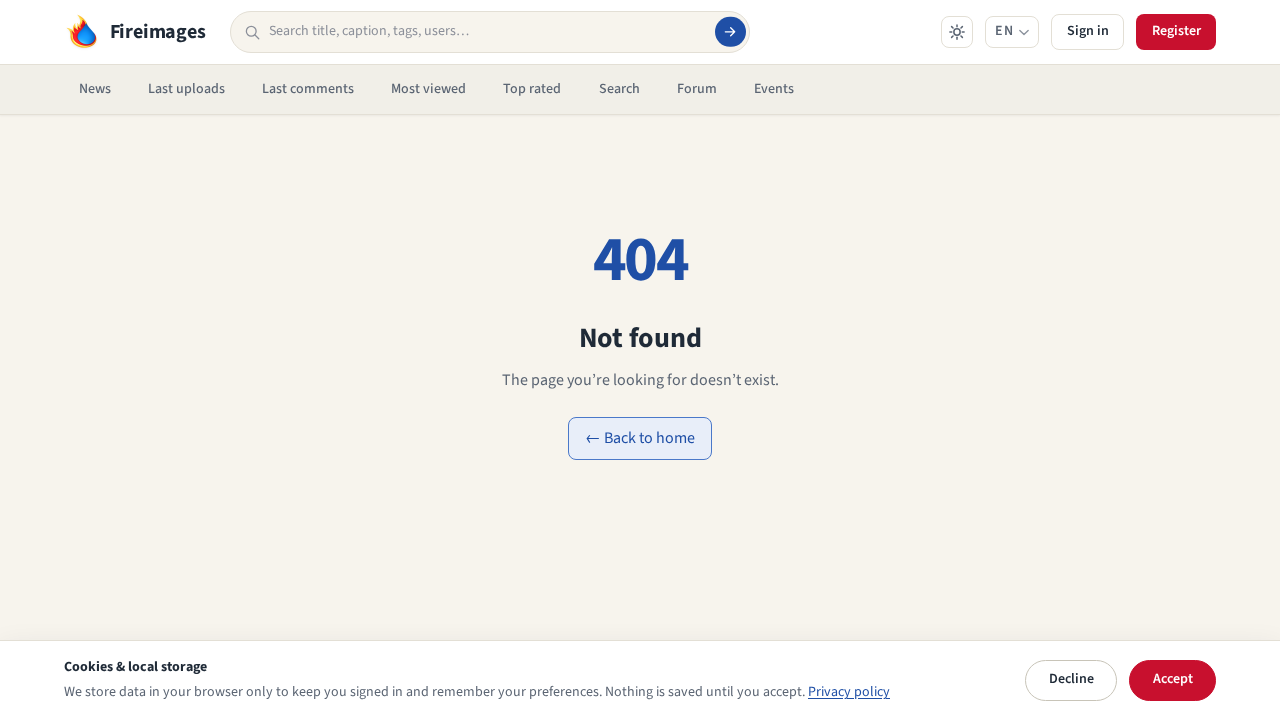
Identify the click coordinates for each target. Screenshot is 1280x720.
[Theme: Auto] (957, 32)
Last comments (308, 89)
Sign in (1088, 31)
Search (619, 89)
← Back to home (640, 438)
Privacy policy (849, 692)
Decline (1071, 679)
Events (774, 89)
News (95, 89)
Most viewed (428, 89)
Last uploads (186, 89)
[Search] (730, 32)
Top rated (532, 89)
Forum (697, 89)
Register (1176, 31)
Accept (1173, 679)
